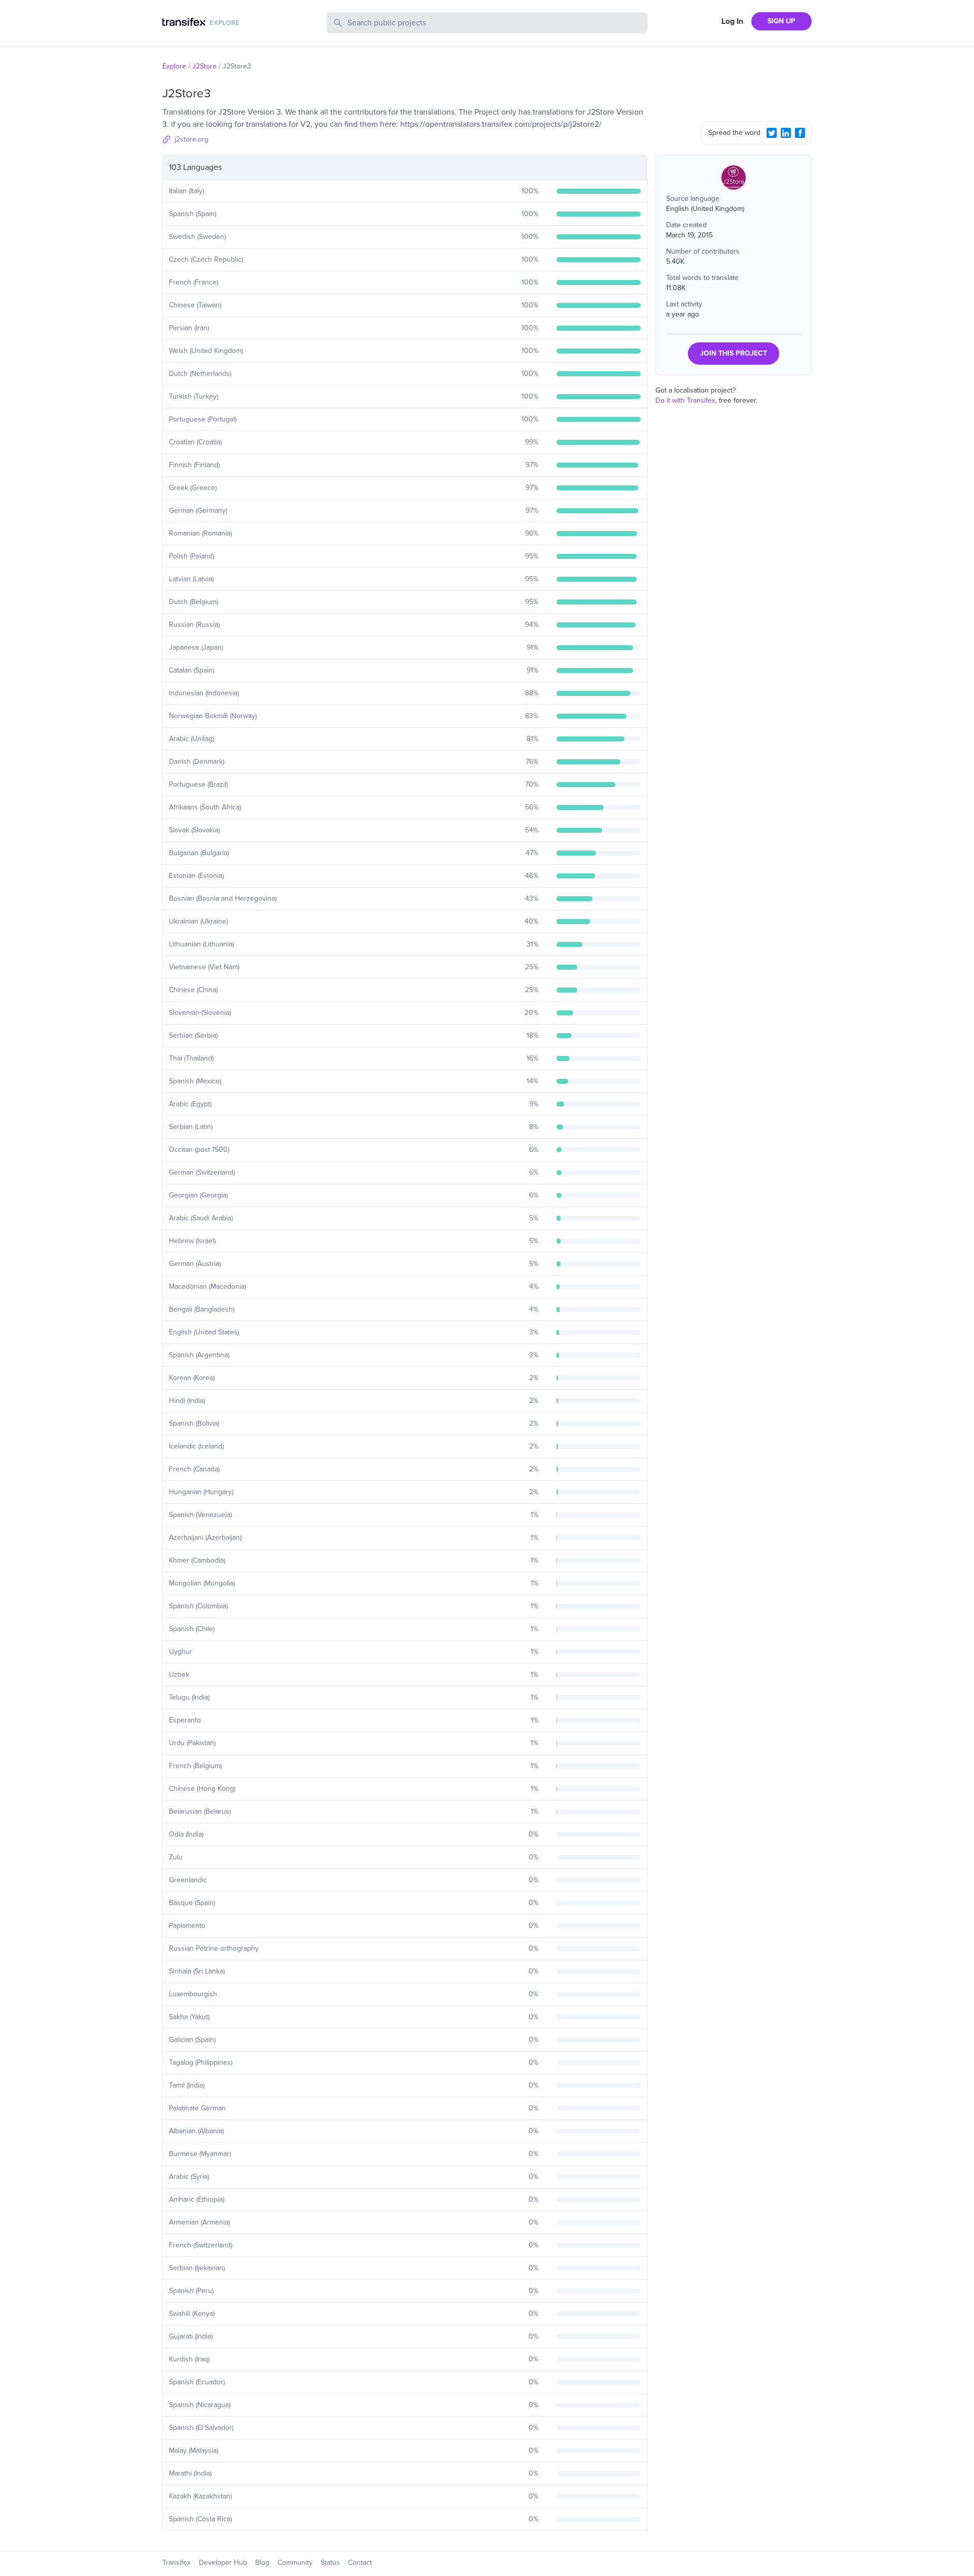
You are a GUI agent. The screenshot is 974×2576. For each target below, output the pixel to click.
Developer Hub (223, 2563)
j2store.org (192, 139)
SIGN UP (781, 21)
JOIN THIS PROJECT (734, 353)
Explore (174, 66)
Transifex (177, 2563)
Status (330, 2563)
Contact (360, 2563)
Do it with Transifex (685, 400)
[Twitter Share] (772, 133)
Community (295, 2563)
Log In (732, 21)
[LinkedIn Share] (786, 133)
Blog (262, 2563)
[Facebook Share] (800, 133)
